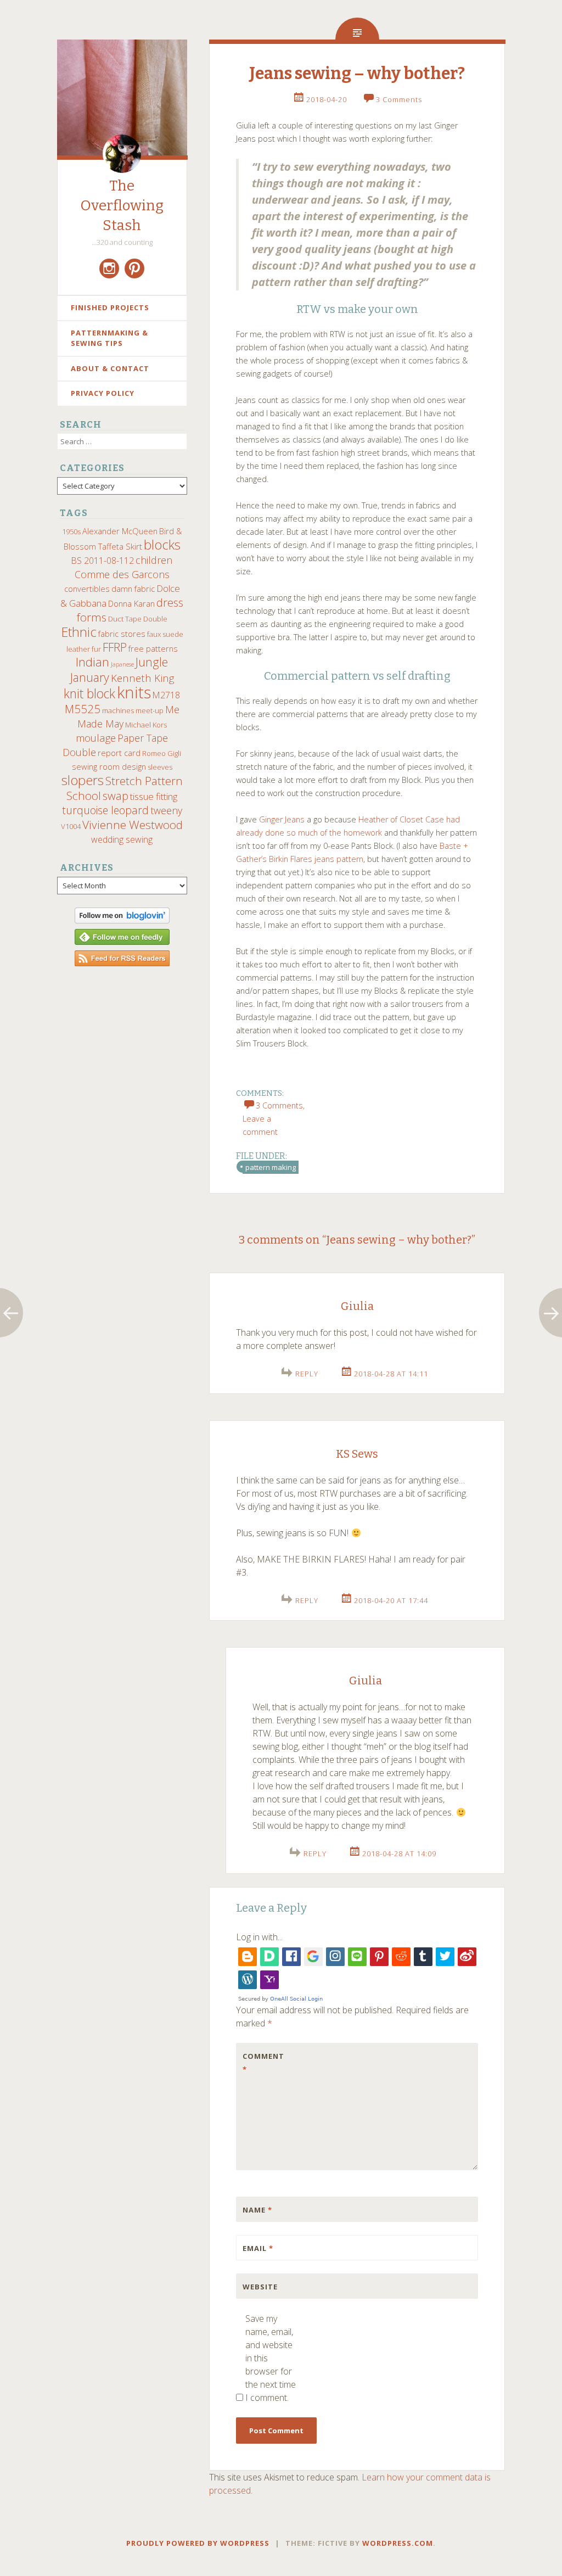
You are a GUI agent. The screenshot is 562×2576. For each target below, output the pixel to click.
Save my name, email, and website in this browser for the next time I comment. (271, 2358)
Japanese (122, 664)
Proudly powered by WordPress (198, 2543)
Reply (307, 1374)
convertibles (87, 589)
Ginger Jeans (282, 819)
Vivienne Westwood (133, 825)
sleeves (160, 767)
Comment (263, 2063)
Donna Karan (131, 603)
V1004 (71, 826)
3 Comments (399, 99)
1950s (71, 531)
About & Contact (110, 368)
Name (257, 2210)
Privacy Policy (103, 393)
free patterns (153, 648)
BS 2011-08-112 (103, 561)
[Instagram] (109, 268)
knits (134, 692)
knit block (89, 694)
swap (116, 796)
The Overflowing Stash (122, 206)
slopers (83, 780)
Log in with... (259, 1937)
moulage (96, 738)
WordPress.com (398, 2543)
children (154, 560)
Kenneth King (142, 678)
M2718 (166, 695)
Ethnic (79, 632)
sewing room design (109, 766)
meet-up (150, 710)
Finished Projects (110, 307)
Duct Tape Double (138, 619)
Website (260, 2287)
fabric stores (122, 634)
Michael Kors (146, 725)
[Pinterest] (134, 268)
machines (118, 710)
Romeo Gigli (162, 753)
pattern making (271, 1167)
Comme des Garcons (122, 574)
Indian (92, 662)
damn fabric (133, 589)
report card (119, 753)
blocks (162, 545)
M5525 (83, 709)
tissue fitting (154, 796)
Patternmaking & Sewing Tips (109, 338)
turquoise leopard (105, 810)
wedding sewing (122, 839)
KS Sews (357, 1454)
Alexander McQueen (120, 531)
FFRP (115, 647)
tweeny (166, 810)
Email (258, 2248)
